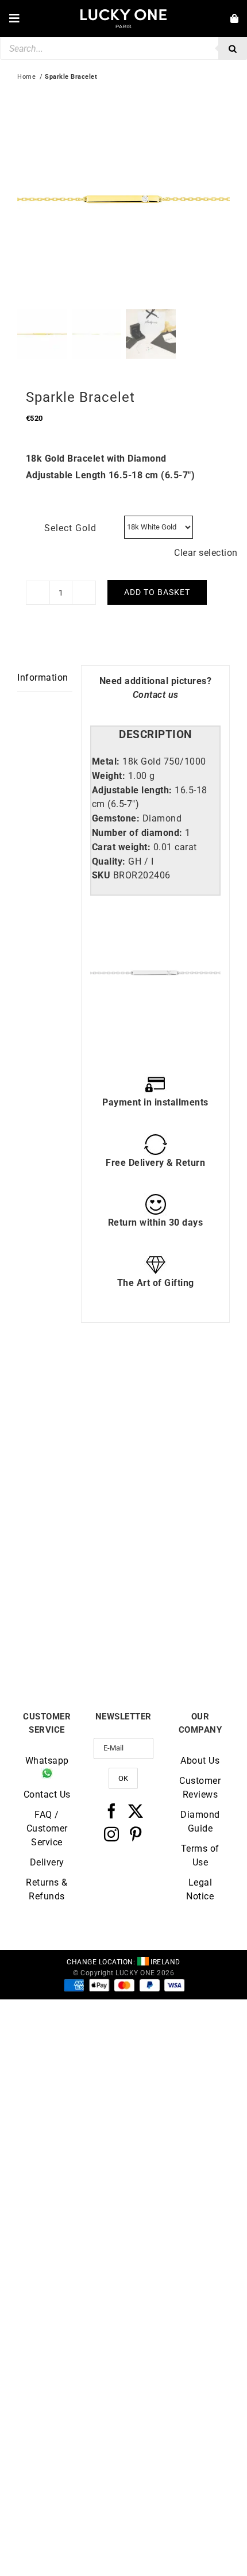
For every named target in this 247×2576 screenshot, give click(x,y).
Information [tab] (43, 677)
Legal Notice (200, 1889)
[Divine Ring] (70, 1392)
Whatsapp (47, 1761)
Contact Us (47, 1794)
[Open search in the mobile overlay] (123, 48)
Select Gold (70, 528)
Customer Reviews (200, 1788)
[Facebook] (112, 1811)
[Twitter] (136, 1811)
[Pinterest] (136, 1834)
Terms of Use (200, 1855)
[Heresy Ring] (70, 1539)
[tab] (155, 735)
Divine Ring (70, 1490)
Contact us (156, 695)
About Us (200, 1761)
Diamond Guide (200, 1821)
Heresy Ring (70, 1637)
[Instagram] (112, 1834)
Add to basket (157, 592)
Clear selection (206, 553)
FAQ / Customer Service (47, 1828)
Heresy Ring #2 (177, 1490)
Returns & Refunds (47, 1889)
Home (26, 77)
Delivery (47, 1862)
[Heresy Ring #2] (177, 1392)
